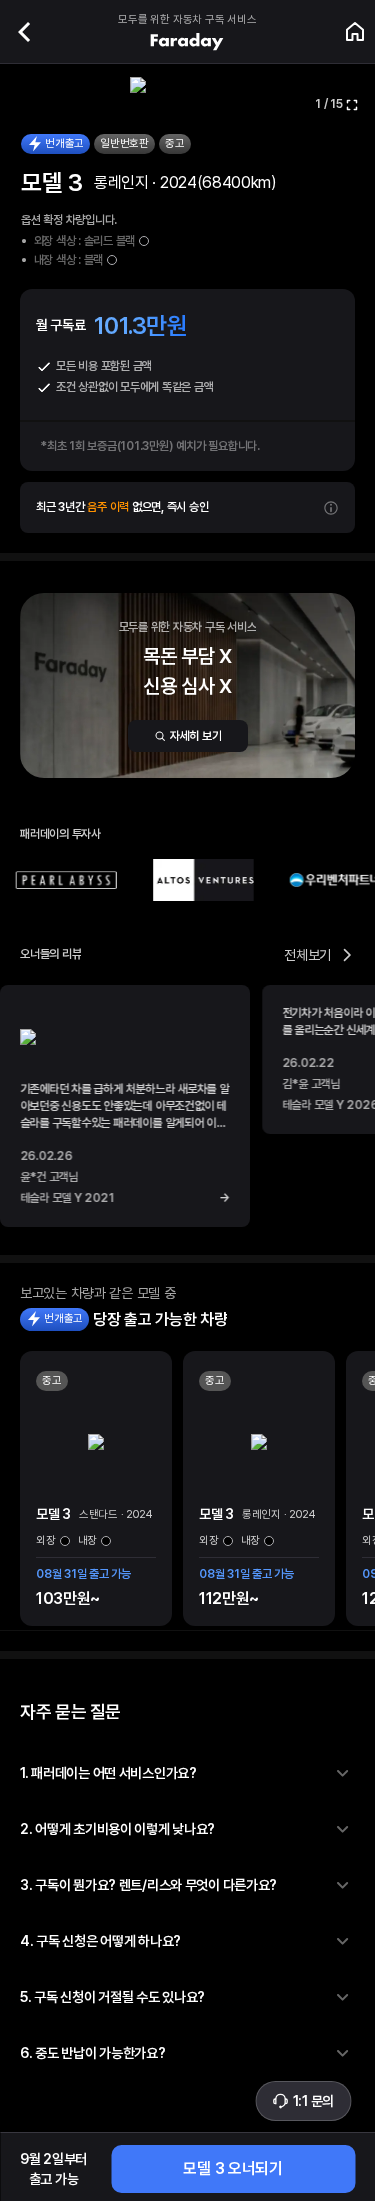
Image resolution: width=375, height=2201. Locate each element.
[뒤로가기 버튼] (24, 31)
